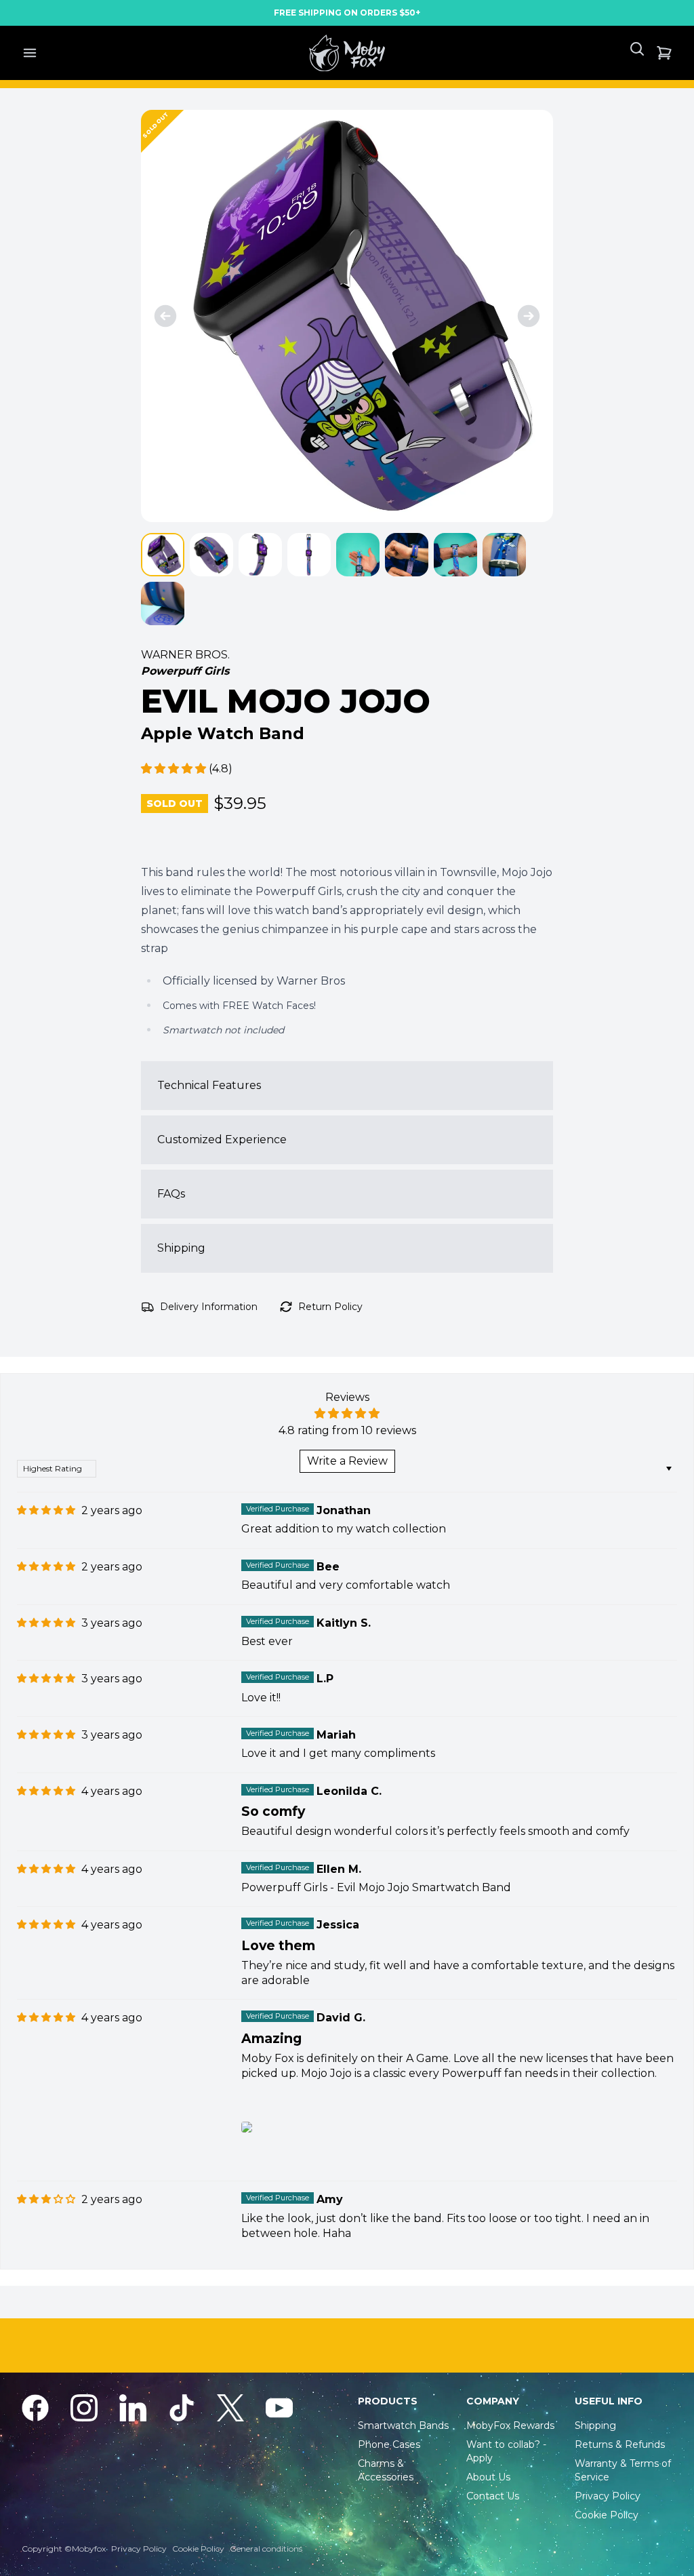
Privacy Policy (139, 2549)
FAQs (171, 1194)
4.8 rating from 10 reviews (347, 1430)
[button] (175, 769)
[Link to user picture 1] (247, 2127)
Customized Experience (222, 1140)
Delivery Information (209, 1307)
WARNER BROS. (185, 655)
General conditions (266, 2549)
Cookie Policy (198, 2549)
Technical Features (209, 1085)
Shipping (181, 1248)
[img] (46, 1510)
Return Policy (330, 1307)
